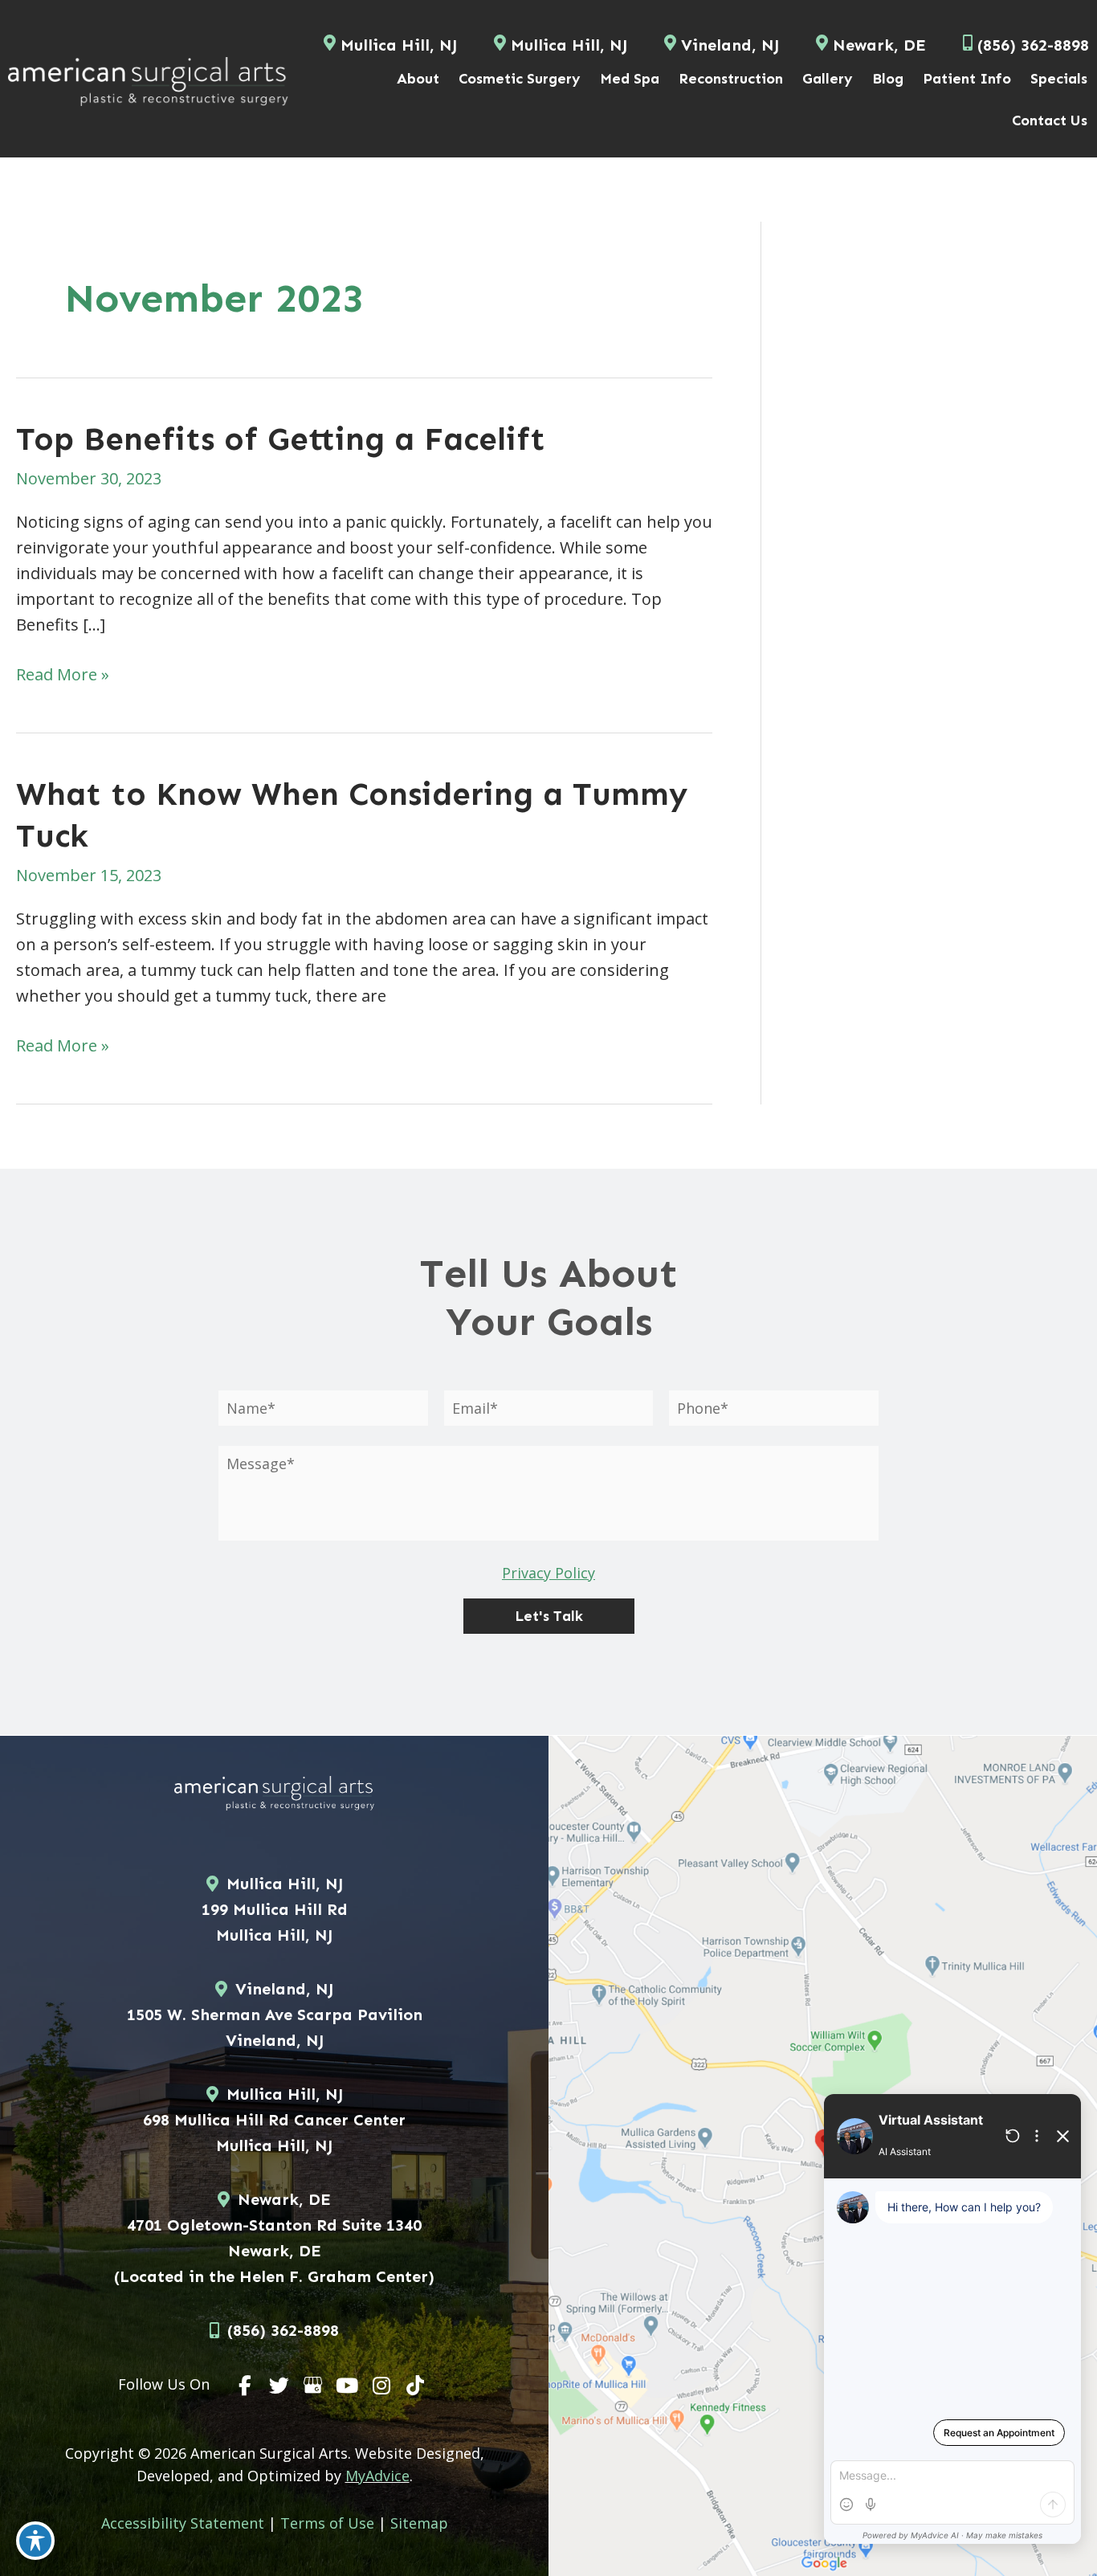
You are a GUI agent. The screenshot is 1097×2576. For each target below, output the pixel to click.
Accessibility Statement (183, 2523)
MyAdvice (377, 2476)
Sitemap (419, 2523)
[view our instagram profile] (381, 2386)
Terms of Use (327, 2523)
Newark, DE (879, 45)
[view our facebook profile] (245, 2386)
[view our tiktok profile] (416, 2386)
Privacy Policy (548, 1573)
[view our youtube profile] (348, 2386)
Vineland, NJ (730, 45)
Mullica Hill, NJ (399, 45)
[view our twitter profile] (279, 2386)
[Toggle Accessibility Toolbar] (35, 2541)
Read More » (63, 675)
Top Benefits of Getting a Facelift (281, 439)
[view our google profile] (313, 2386)
